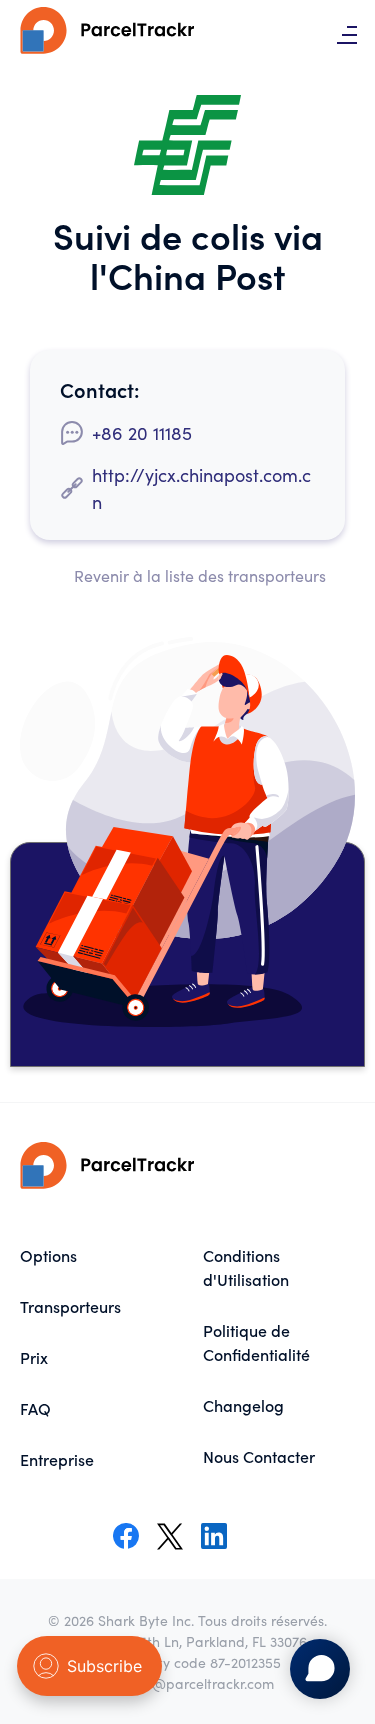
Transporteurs (70, 1306)
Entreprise (57, 1459)
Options (48, 1255)
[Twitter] (170, 1536)
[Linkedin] (214, 1536)
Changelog (243, 1405)
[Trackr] (110, 34)
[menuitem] (96, 1255)
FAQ (35, 1408)
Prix (34, 1357)
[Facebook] (126, 1536)
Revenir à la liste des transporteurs (200, 575)
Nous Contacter (259, 1456)
